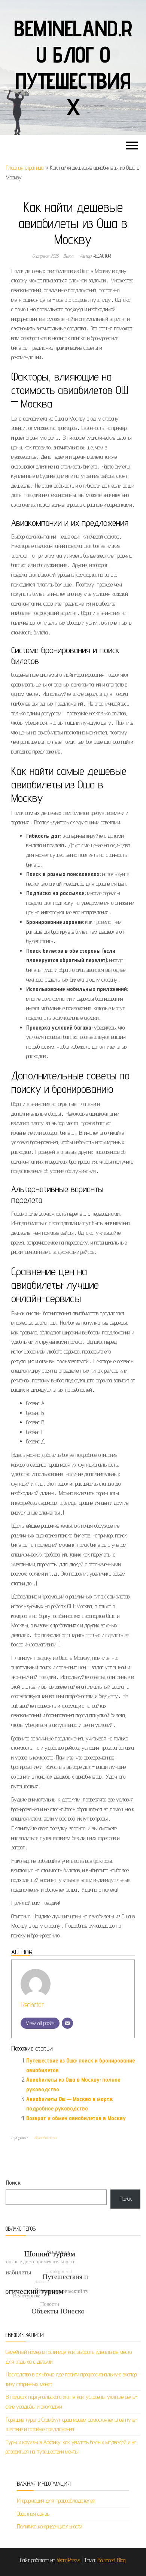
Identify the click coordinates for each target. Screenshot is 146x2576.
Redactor (102, 256)
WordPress (69, 2560)
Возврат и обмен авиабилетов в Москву (76, 2118)
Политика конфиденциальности (49, 2526)
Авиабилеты (45, 2137)
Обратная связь (33, 2514)
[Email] (67, 2023)
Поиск (13, 2183)
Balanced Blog (112, 2560)
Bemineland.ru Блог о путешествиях (73, 67)
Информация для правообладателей (56, 2501)
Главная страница (25, 168)
